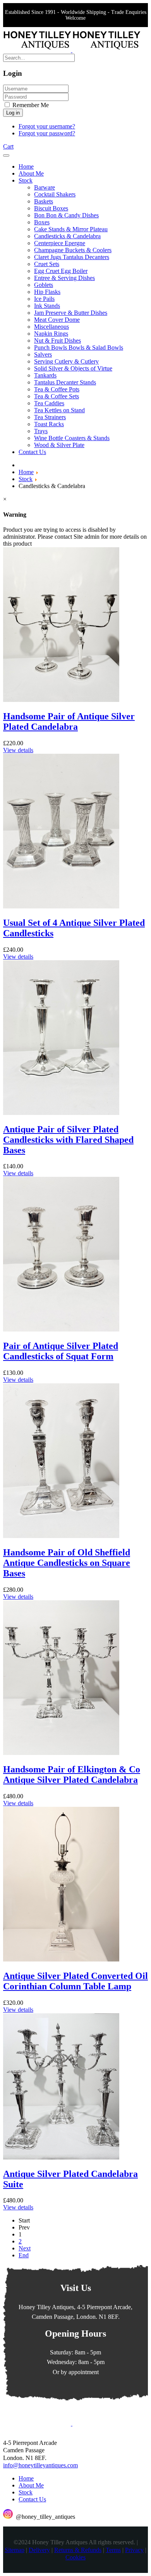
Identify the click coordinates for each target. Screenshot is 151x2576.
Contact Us (32, 2499)
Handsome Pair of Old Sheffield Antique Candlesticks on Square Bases (67, 1563)
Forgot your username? (47, 126)
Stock (26, 2492)
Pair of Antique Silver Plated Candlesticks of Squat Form (61, 1351)
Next (25, 2248)
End (24, 2255)
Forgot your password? (47, 133)
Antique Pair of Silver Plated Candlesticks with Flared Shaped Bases (68, 1140)
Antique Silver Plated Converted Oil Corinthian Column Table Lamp (75, 1981)
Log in (13, 113)
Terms (113, 2550)
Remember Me (30, 105)
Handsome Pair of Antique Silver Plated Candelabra (69, 721)
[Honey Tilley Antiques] (72, 50)
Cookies (75, 2557)
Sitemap (15, 2550)
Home (26, 2478)
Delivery (39, 2550)
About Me (31, 2485)
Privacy (134, 2550)
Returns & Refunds (78, 2550)
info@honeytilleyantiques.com (40, 2465)
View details (18, 750)
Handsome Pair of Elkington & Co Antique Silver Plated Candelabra (72, 1775)
